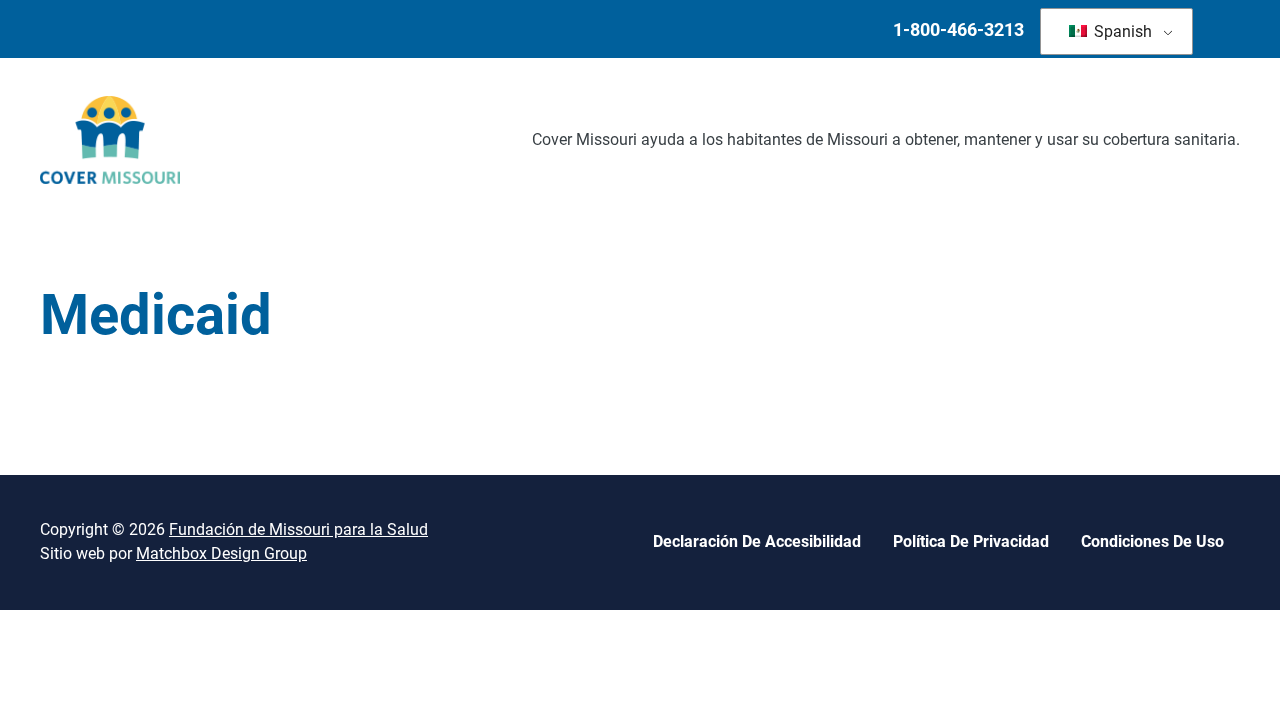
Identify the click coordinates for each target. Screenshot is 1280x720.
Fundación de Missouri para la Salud (298, 529)
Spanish (1121, 31)
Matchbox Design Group (221, 553)
